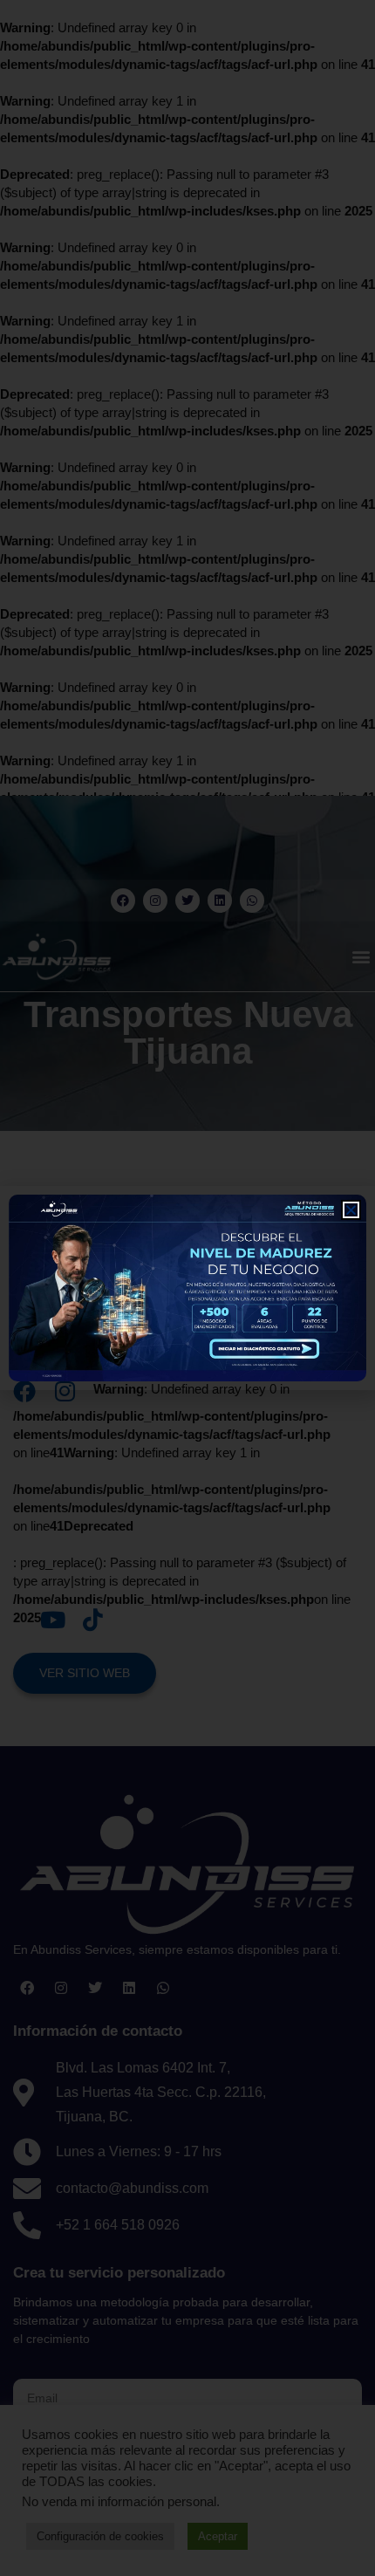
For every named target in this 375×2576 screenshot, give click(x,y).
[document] (187, 1288)
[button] (351, 1210)
